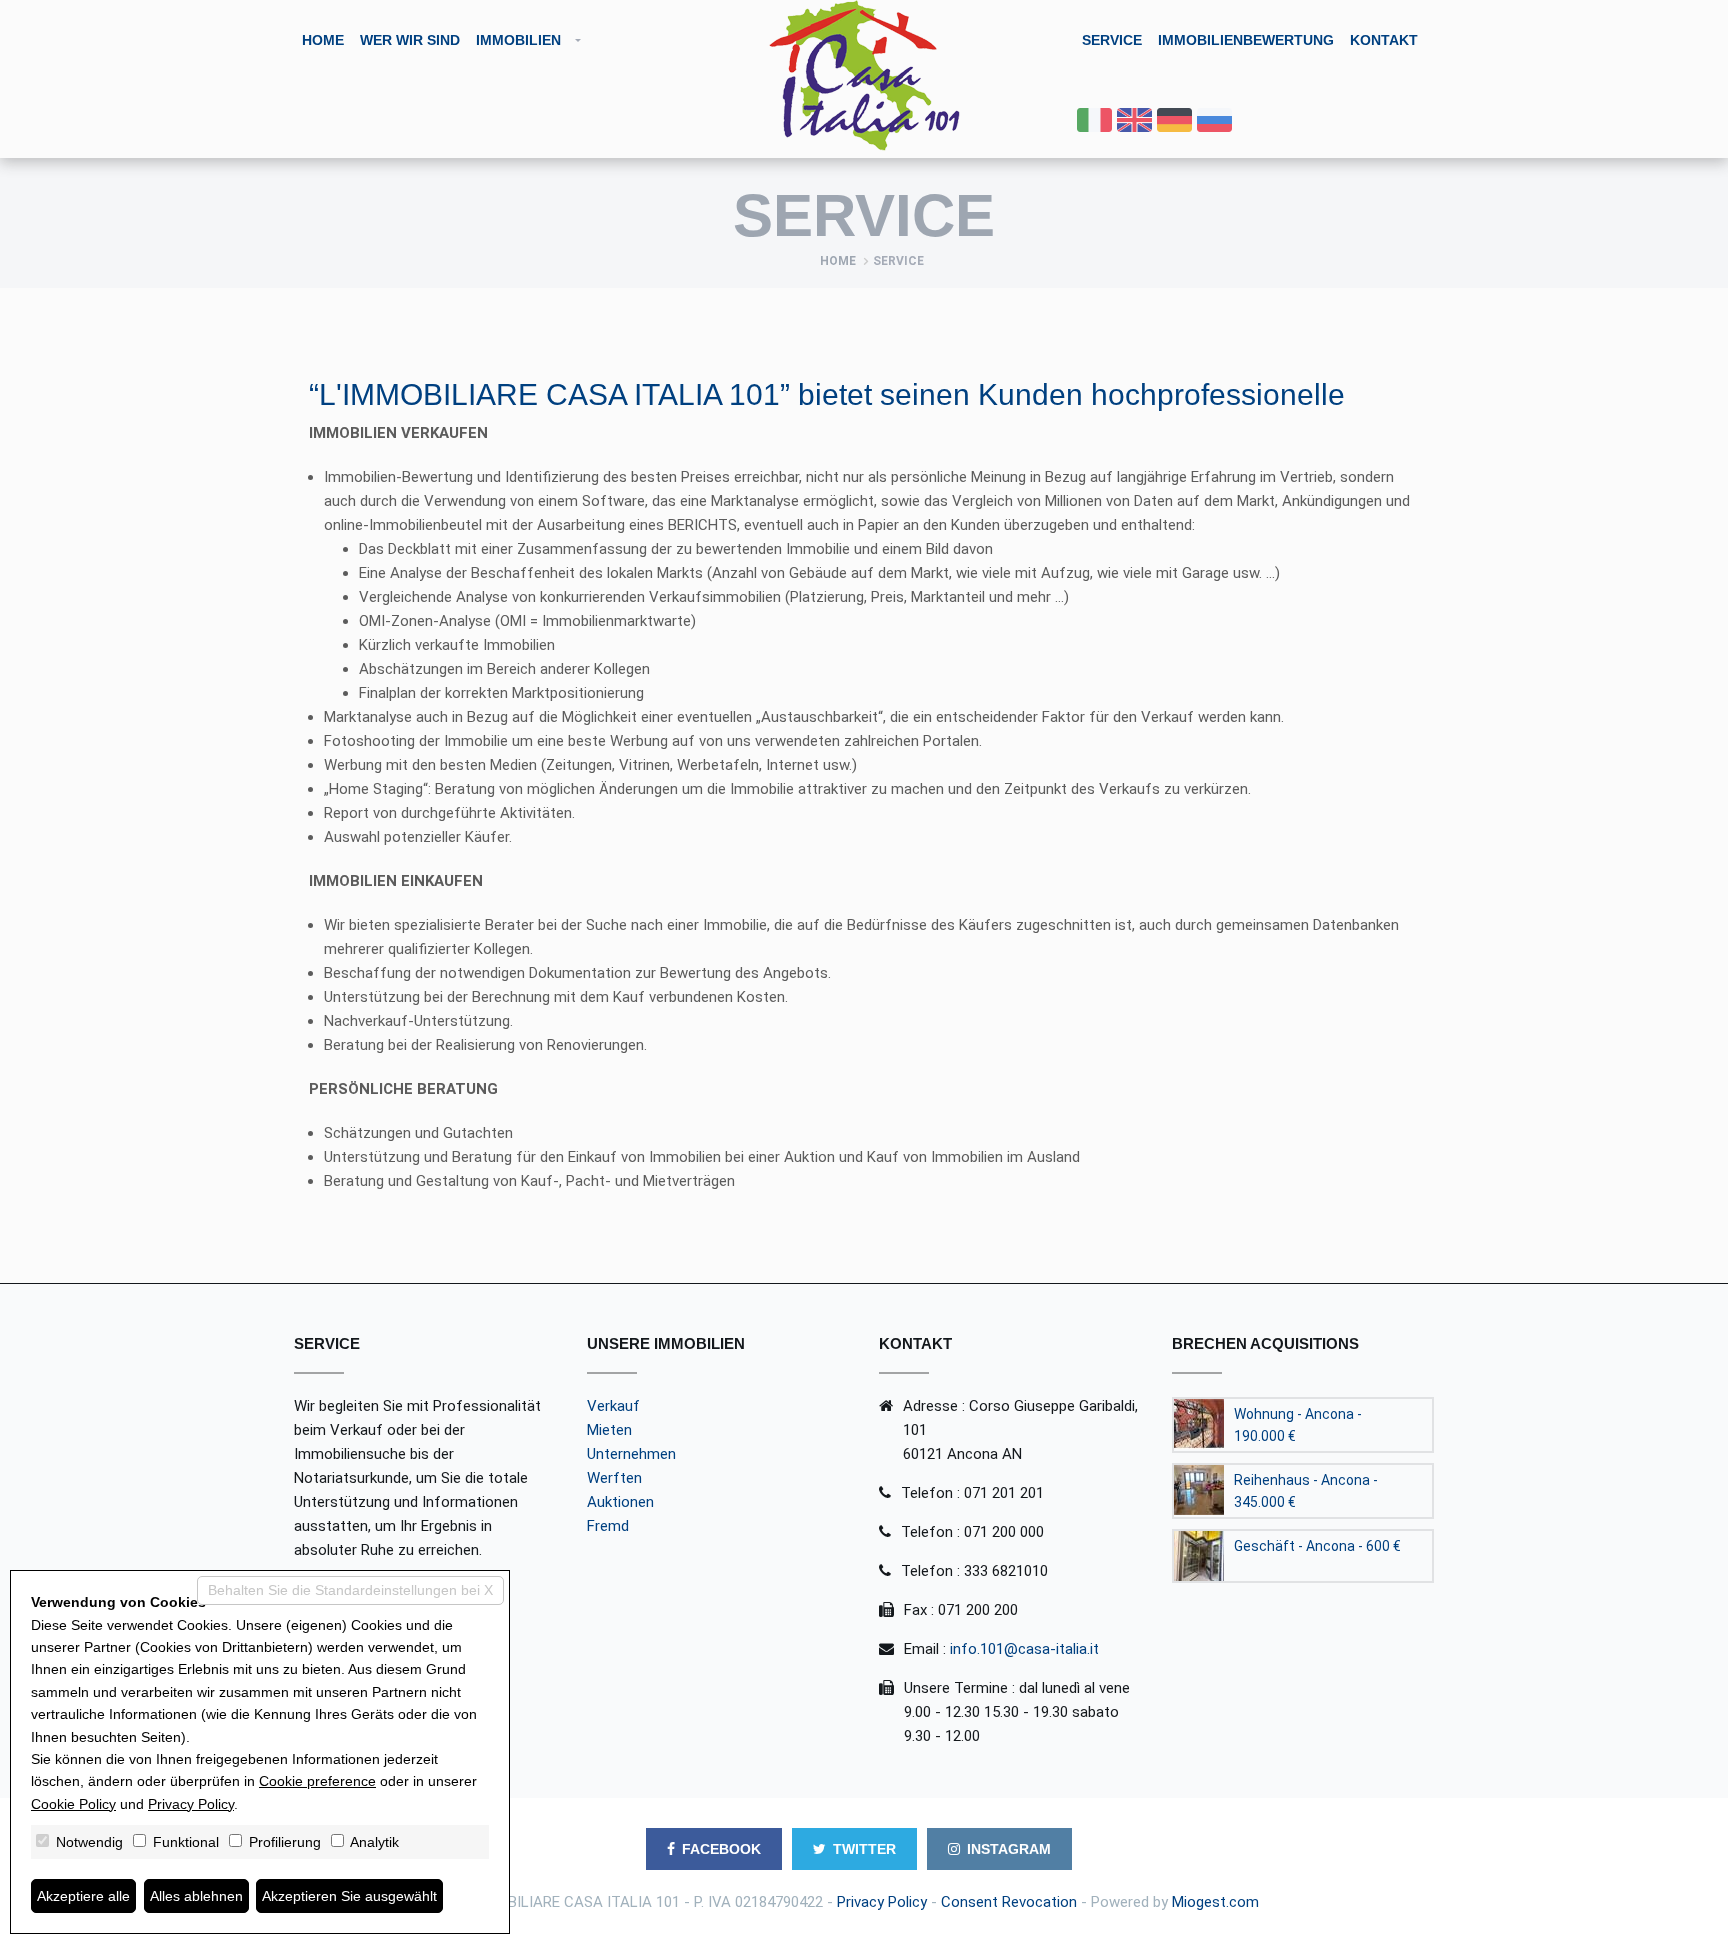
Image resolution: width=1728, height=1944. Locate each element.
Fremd (608, 1526)
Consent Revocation (1009, 1902)
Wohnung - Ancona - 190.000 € (1298, 1425)
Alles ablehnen (196, 1896)
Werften (614, 1478)
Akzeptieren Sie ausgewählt (349, 1896)
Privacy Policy (882, 1902)
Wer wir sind (410, 40)
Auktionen (620, 1502)
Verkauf (613, 1406)
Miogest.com (1215, 1902)
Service (1112, 40)
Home (323, 40)
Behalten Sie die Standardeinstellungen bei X (350, 1590)
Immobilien (518, 40)
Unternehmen (631, 1454)
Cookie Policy (73, 1804)
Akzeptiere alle (83, 1896)
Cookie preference (317, 1781)
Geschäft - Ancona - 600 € (1317, 1546)
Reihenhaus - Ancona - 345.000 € (1306, 1491)
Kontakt (1384, 40)
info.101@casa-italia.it (1024, 1649)
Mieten (609, 1430)
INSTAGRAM (1009, 1849)
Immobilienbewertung (1246, 40)
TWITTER (864, 1849)
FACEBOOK (721, 1849)
